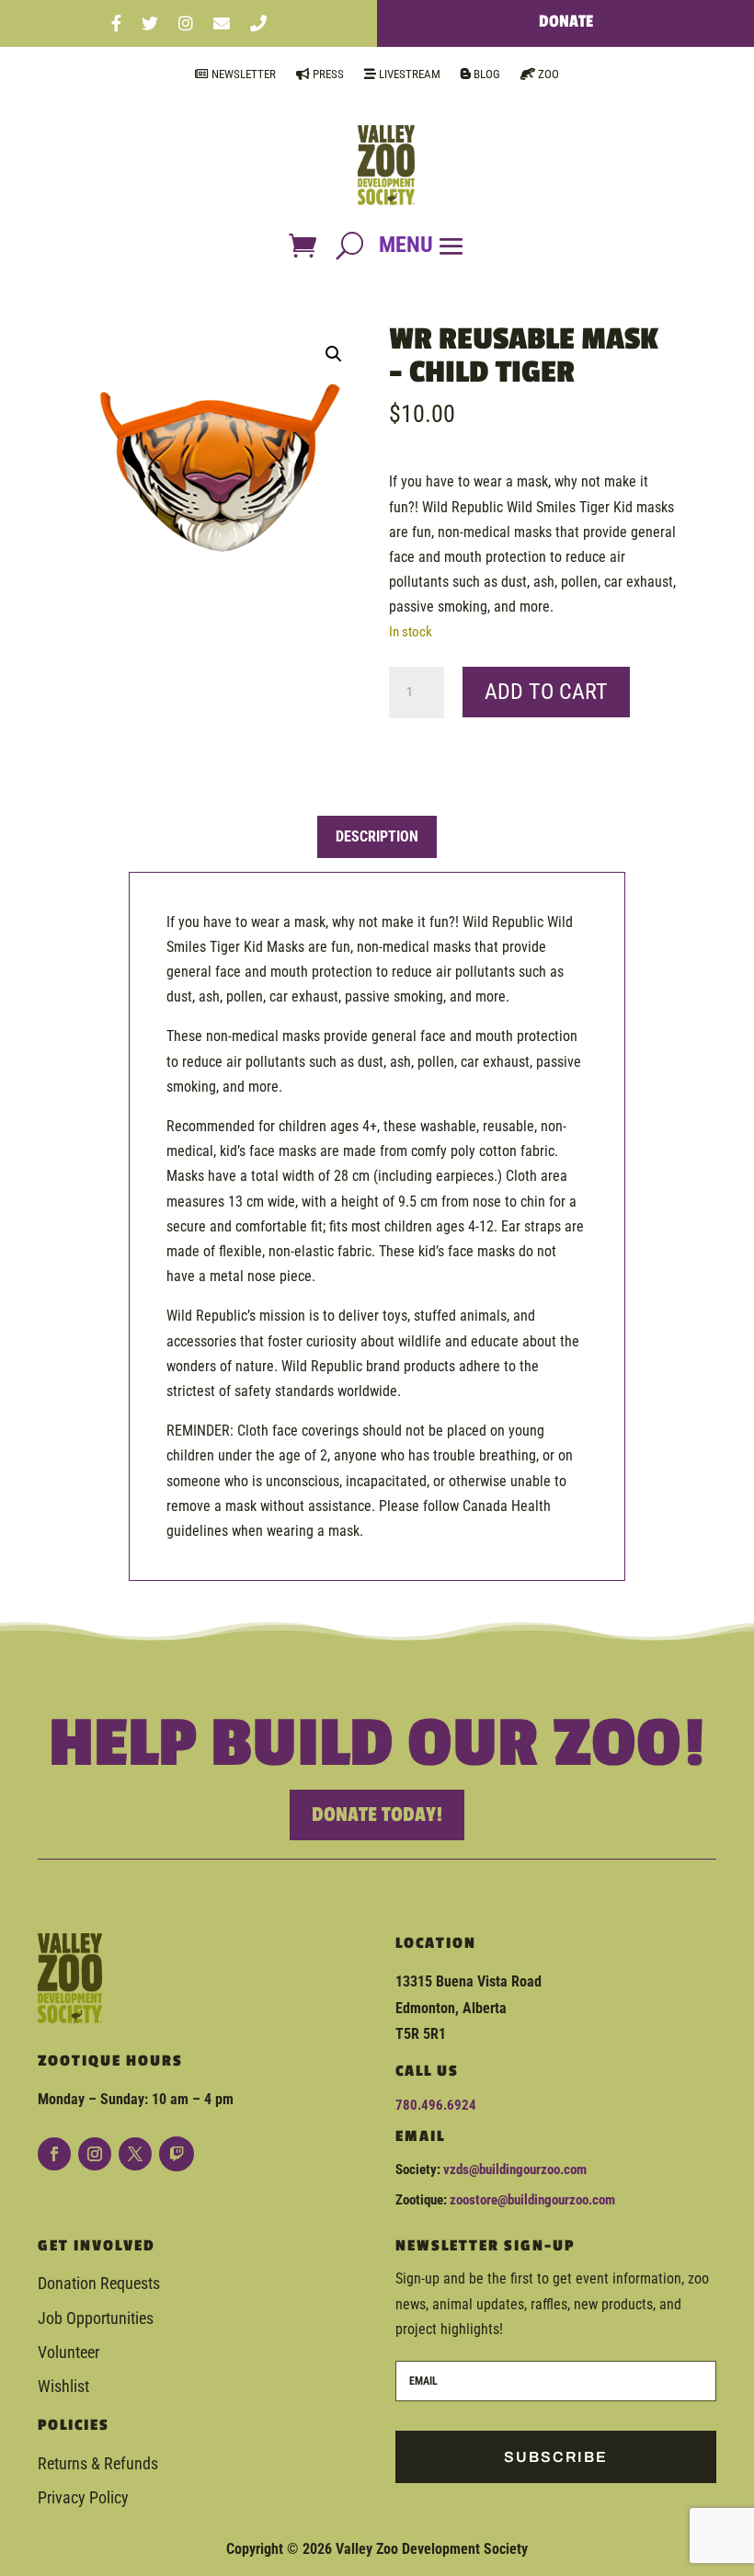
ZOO (547, 74)
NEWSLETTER (242, 74)
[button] (334, 354)
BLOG (486, 74)
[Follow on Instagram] (95, 2154)
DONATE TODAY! (377, 1815)
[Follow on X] (135, 2154)
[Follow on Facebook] (54, 2154)
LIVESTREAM (408, 74)
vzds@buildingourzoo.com (515, 2170)
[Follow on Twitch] (177, 2154)
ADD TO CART (546, 692)
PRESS (327, 74)
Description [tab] (377, 836)
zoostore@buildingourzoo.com (532, 2200)
